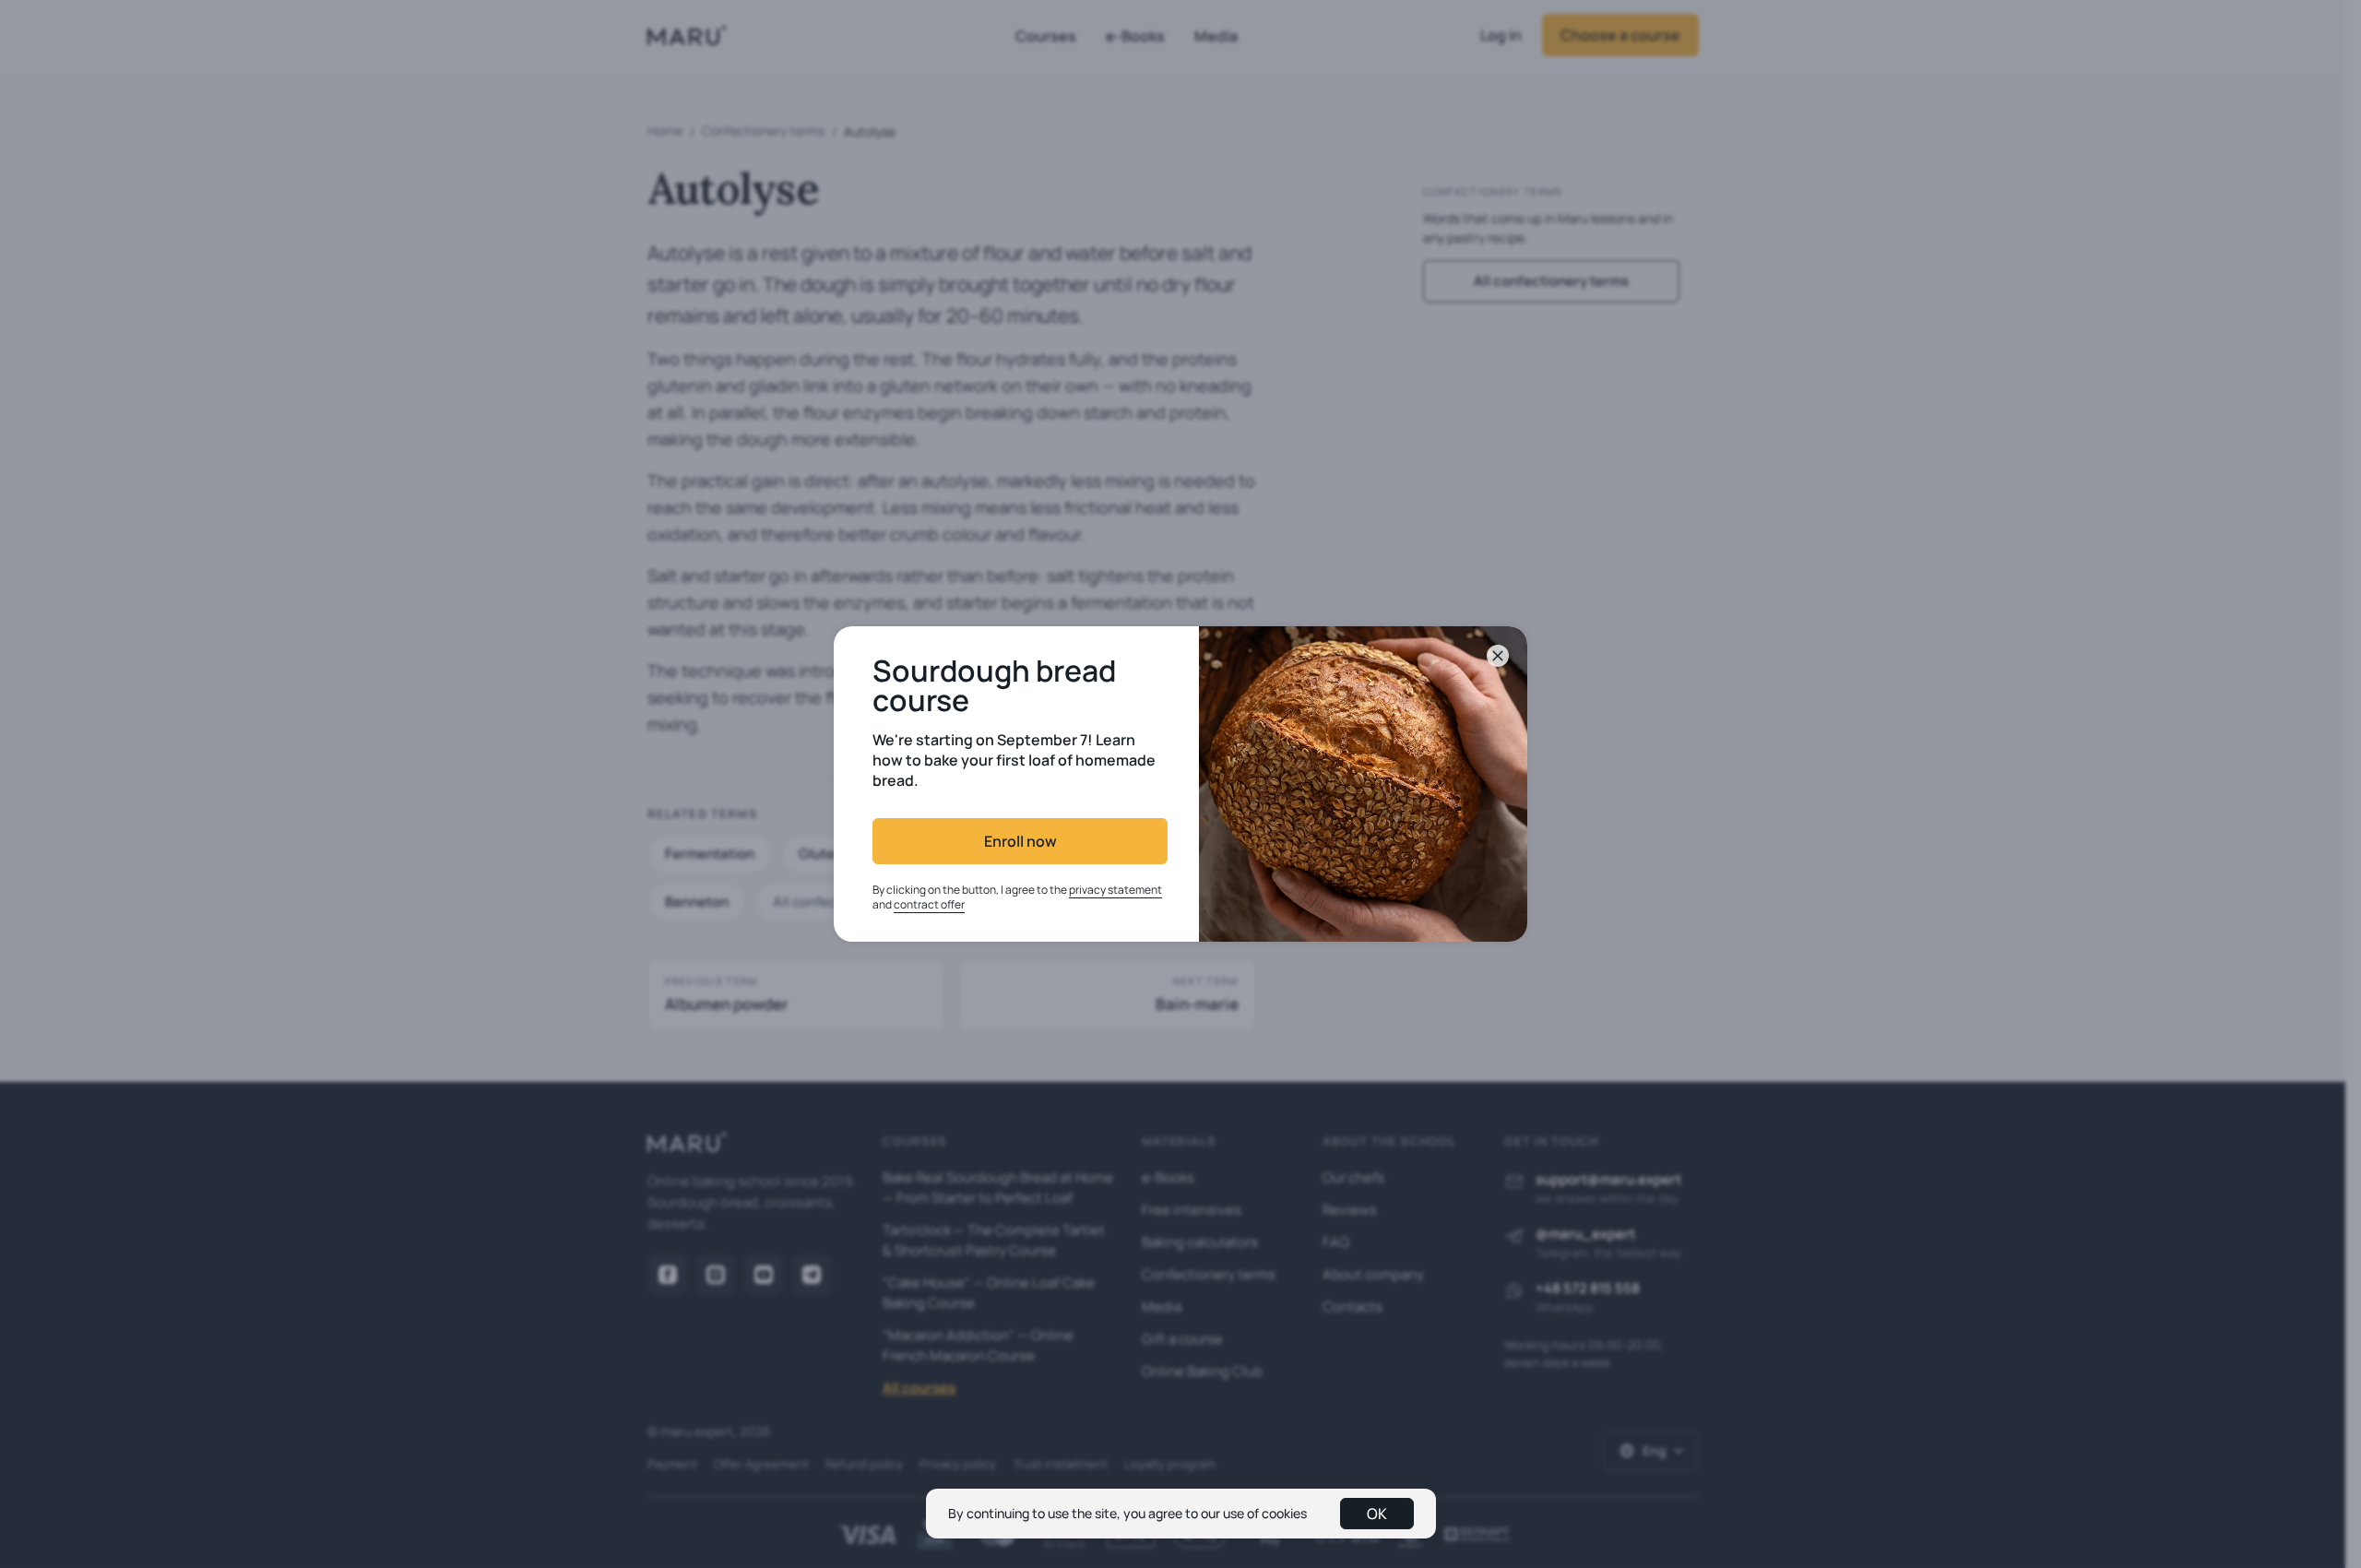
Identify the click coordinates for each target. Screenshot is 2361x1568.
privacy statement (1115, 890)
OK (1377, 1514)
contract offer (929, 904)
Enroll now (1020, 841)
